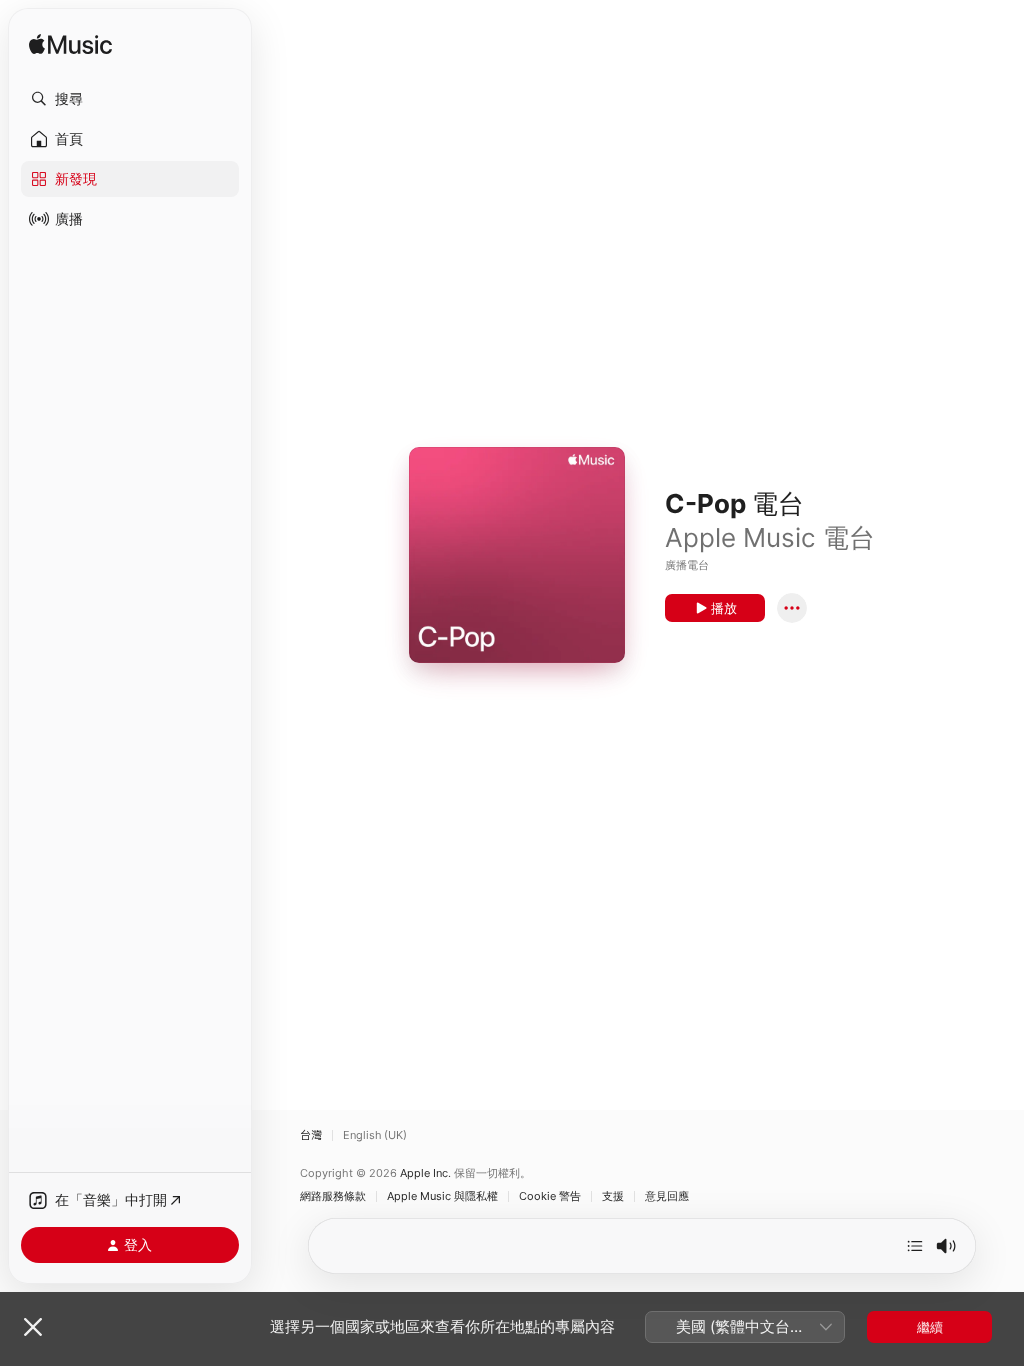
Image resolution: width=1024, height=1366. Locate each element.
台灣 (311, 1135)
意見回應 (667, 1196)
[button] (130, 99)
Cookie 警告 (550, 1196)
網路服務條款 (333, 1196)
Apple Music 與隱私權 (442, 1196)
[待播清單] (915, 1246)
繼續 (930, 1327)
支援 (613, 1196)
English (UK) (375, 1135)
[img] (70, 45)
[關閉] (33, 1327)
